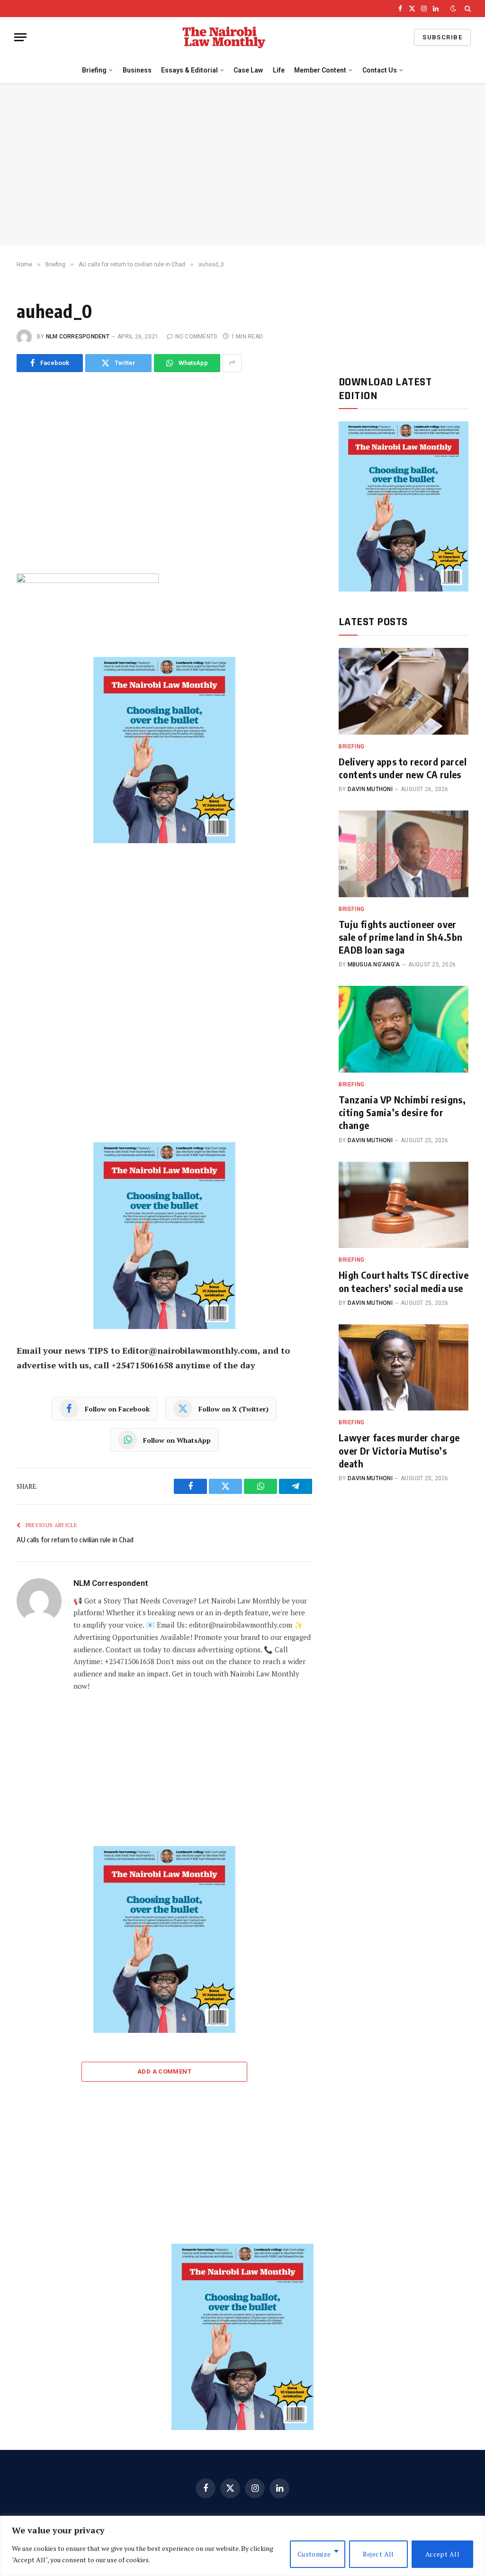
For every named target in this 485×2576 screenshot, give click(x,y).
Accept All (442, 2554)
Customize (314, 2554)
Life (279, 70)
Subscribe (442, 37)
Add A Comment (164, 2071)
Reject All (378, 2554)
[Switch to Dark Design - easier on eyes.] (453, 9)
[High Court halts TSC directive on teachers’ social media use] (404, 1205)
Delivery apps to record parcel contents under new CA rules (403, 768)
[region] (242, 2546)
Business (137, 70)
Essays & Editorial (189, 70)
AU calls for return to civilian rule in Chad (75, 1539)
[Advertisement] (242, 164)
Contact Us (380, 70)
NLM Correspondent (78, 337)
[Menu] (20, 37)
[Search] (467, 9)
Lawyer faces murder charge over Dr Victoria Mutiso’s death (399, 1450)
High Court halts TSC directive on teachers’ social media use (404, 1281)
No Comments (196, 337)
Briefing (94, 70)
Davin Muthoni (370, 789)
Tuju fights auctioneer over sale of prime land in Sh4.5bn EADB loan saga (401, 937)
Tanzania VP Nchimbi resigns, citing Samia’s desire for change (402, 1112)
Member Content (320, 70)
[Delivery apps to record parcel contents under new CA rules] (404, 691)
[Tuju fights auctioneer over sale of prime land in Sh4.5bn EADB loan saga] (404, 854)
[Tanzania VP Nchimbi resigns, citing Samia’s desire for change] (404, 1029)
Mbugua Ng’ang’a (374, 965)
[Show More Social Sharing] (232, 363)
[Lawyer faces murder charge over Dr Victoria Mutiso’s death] (404, 1368)
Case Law (248, 70)
